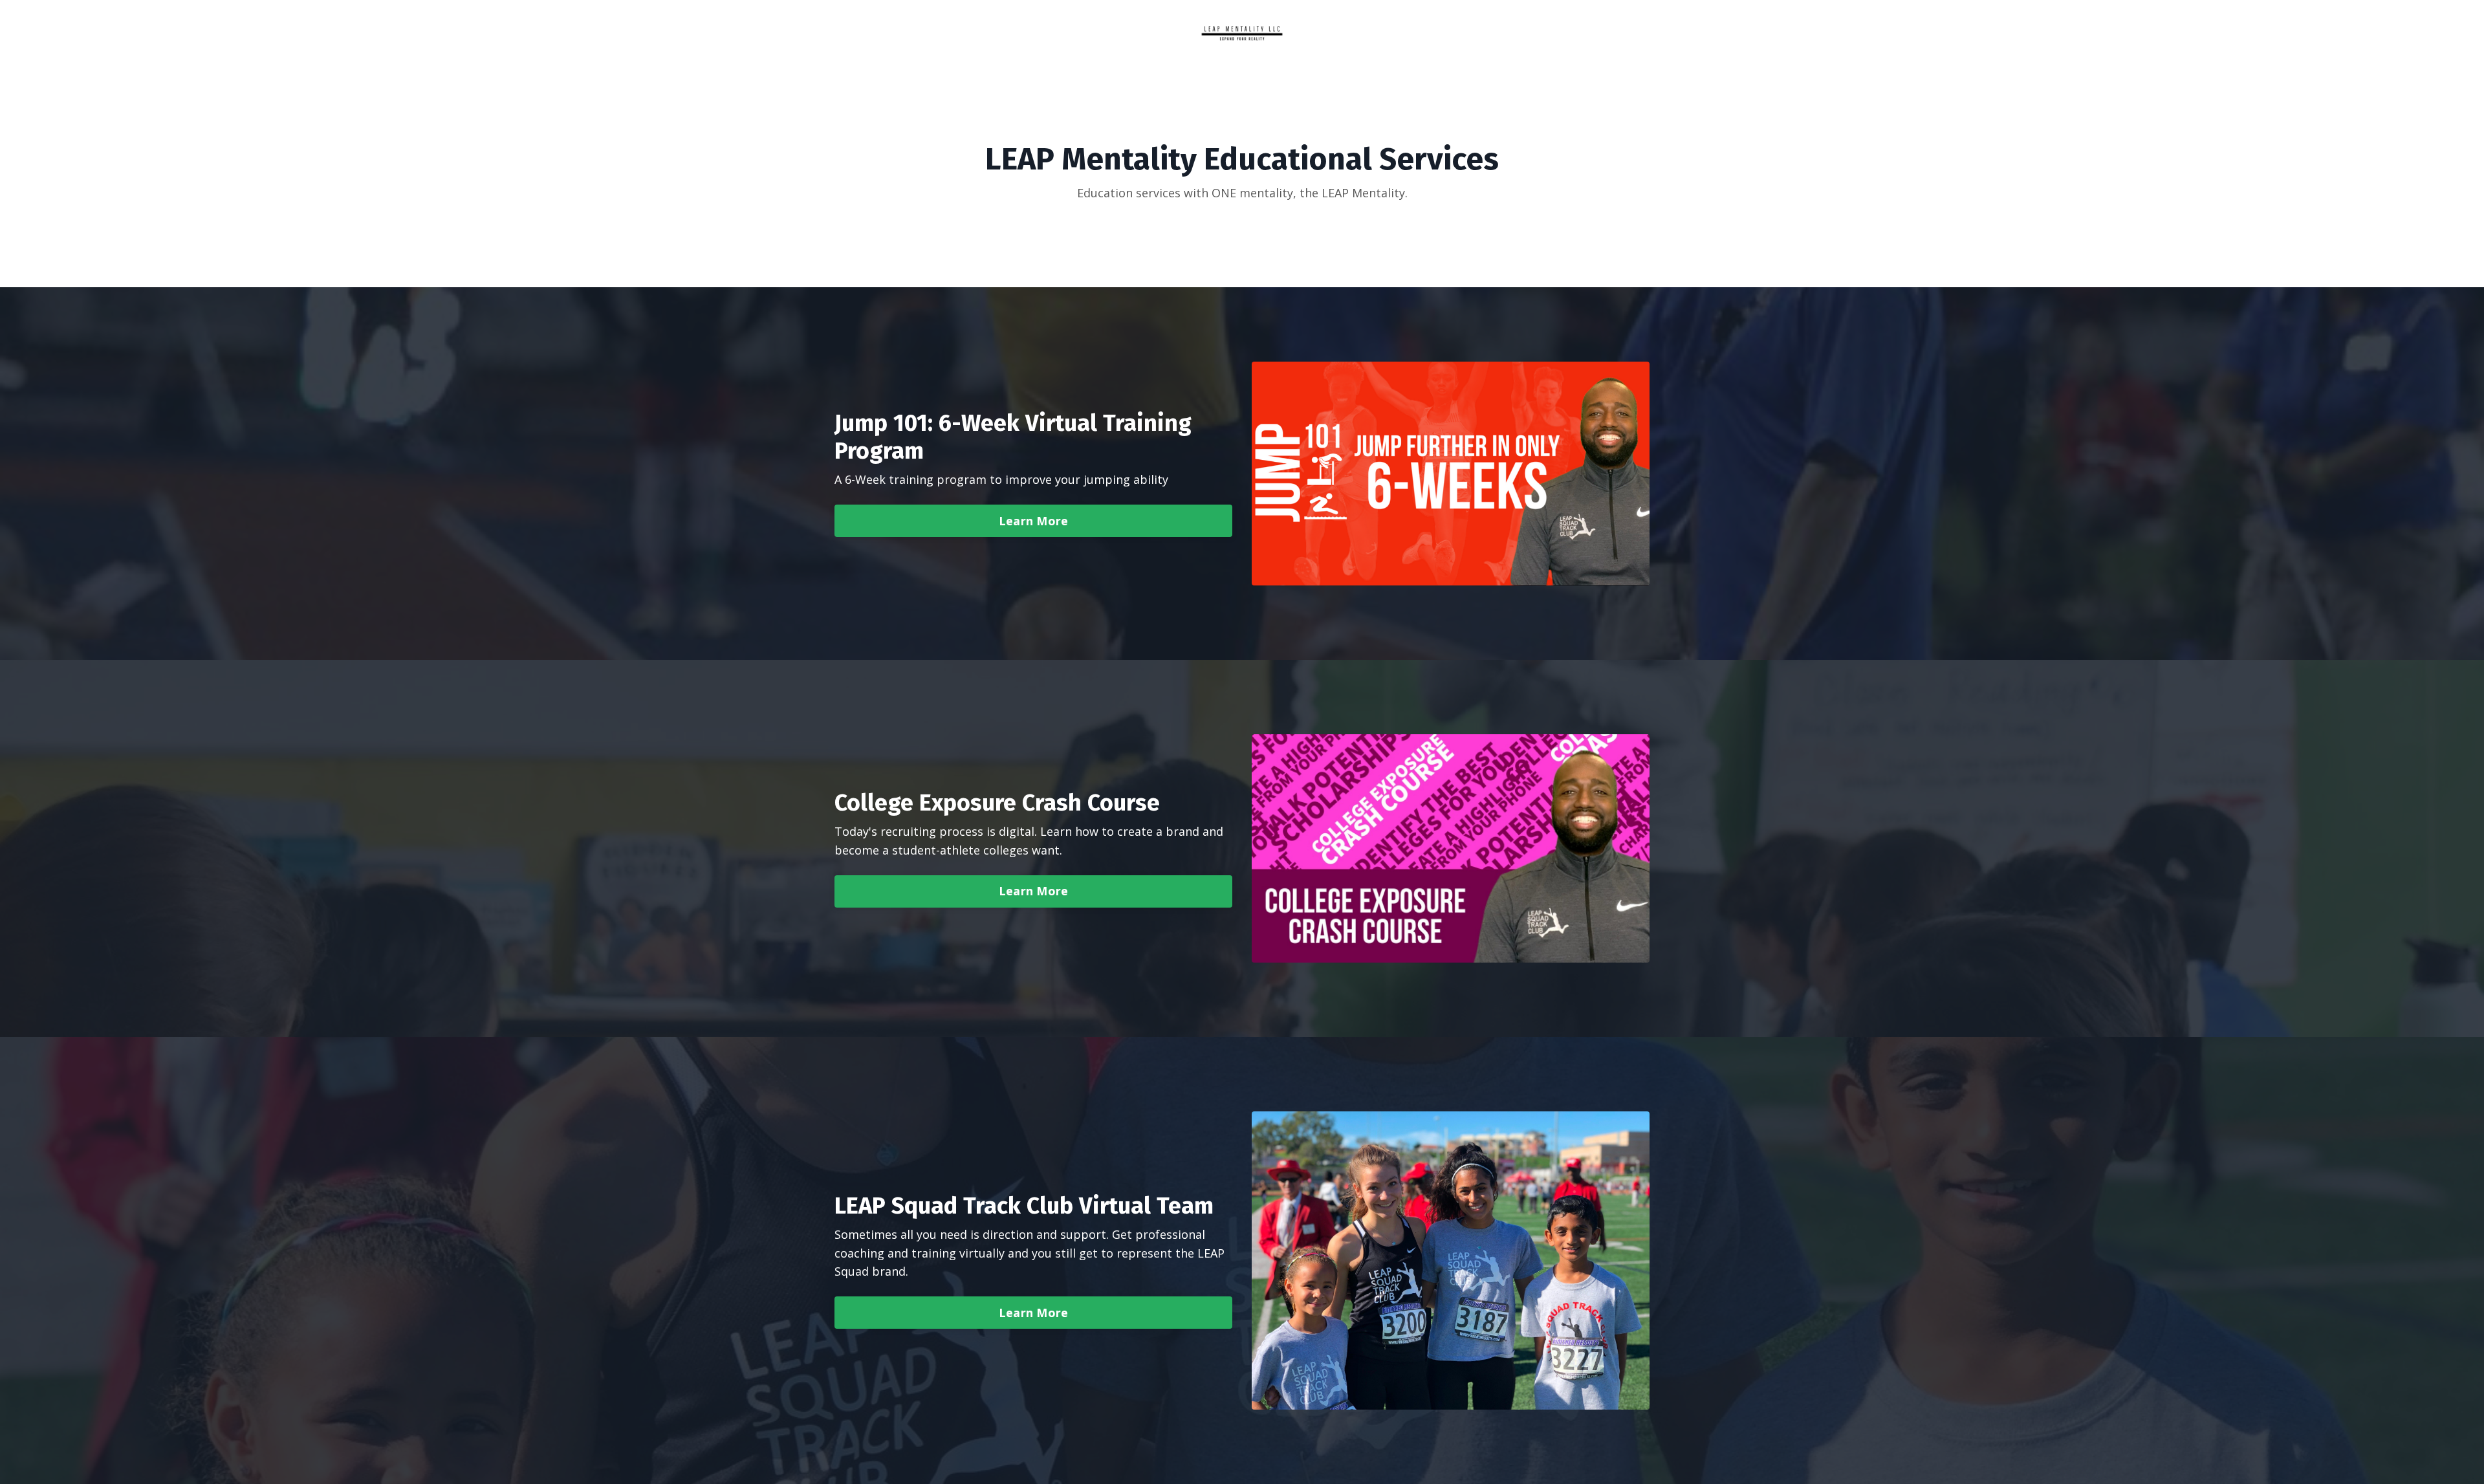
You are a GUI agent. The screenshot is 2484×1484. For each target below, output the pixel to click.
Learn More (1034, 521)
